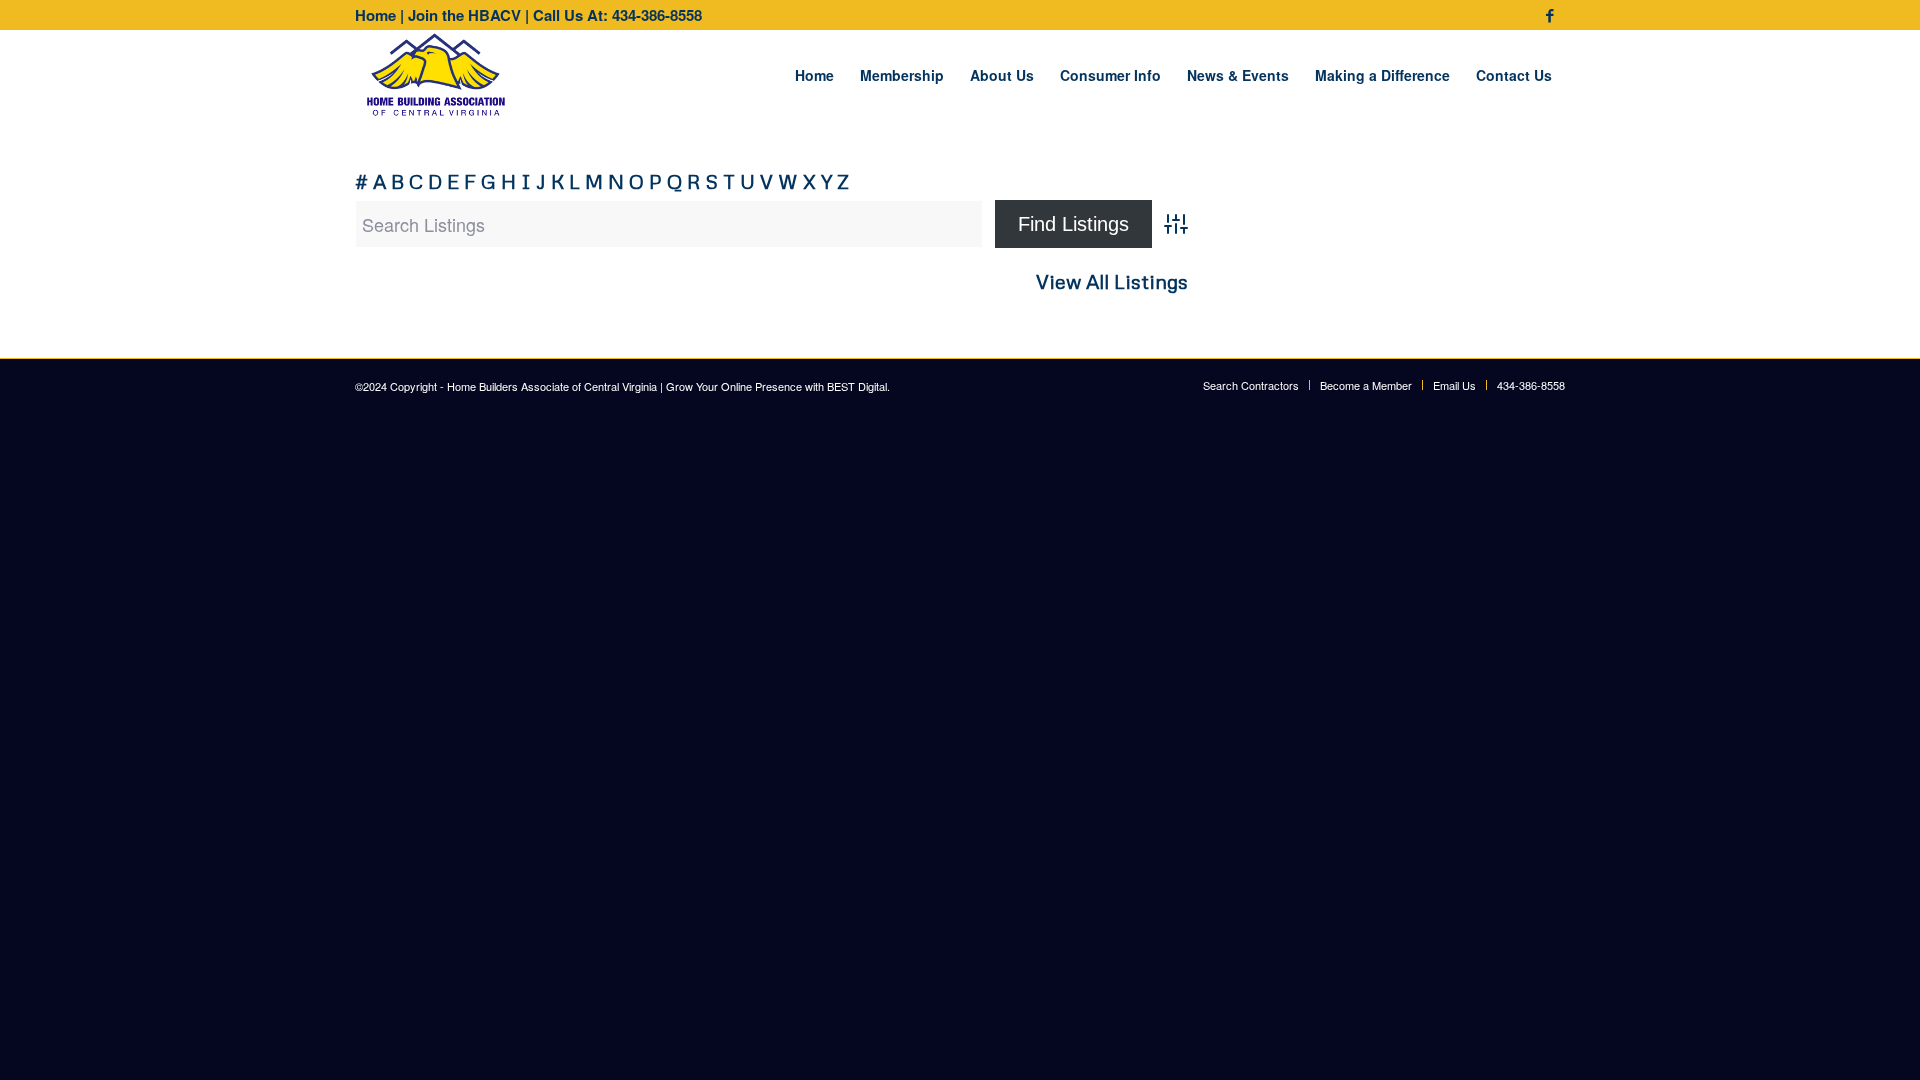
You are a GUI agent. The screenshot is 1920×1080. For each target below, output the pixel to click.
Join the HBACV (464, 15)
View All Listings (1112, 282)
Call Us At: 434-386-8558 (617, 15)
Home (375, 15)
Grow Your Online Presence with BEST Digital (776, 386)
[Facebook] (1550, 15)
